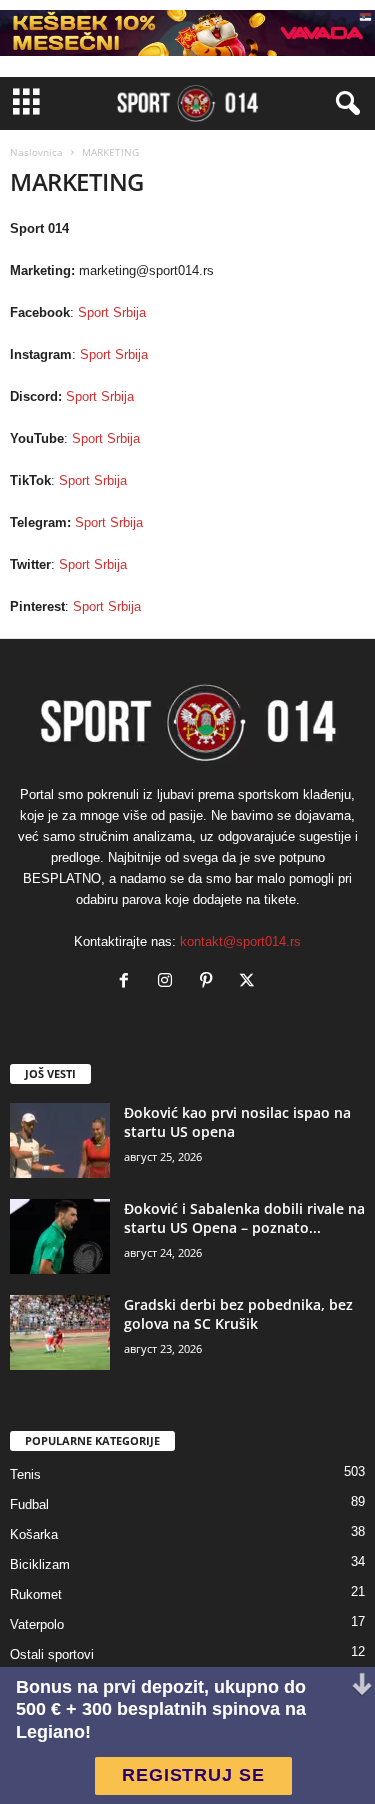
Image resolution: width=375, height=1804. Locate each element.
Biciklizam (40, 1564)
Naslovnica (36, 152)
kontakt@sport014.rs (240, 941)
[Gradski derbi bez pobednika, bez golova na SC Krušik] (60, 1332)
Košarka (34, 1534)
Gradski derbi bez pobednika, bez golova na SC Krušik (238, 1314)
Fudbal (29, 1504)
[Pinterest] (210, 982)
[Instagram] (169, 982)
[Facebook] (128, 982)
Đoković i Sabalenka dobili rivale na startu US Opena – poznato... (244, 1218)
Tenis (25, 1474)
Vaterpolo (37, 1624)
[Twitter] (249, 982)
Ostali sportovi (52, 1654)
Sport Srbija (112, 312)
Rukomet (36, 1594)
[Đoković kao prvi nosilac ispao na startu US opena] (60, 1140)
